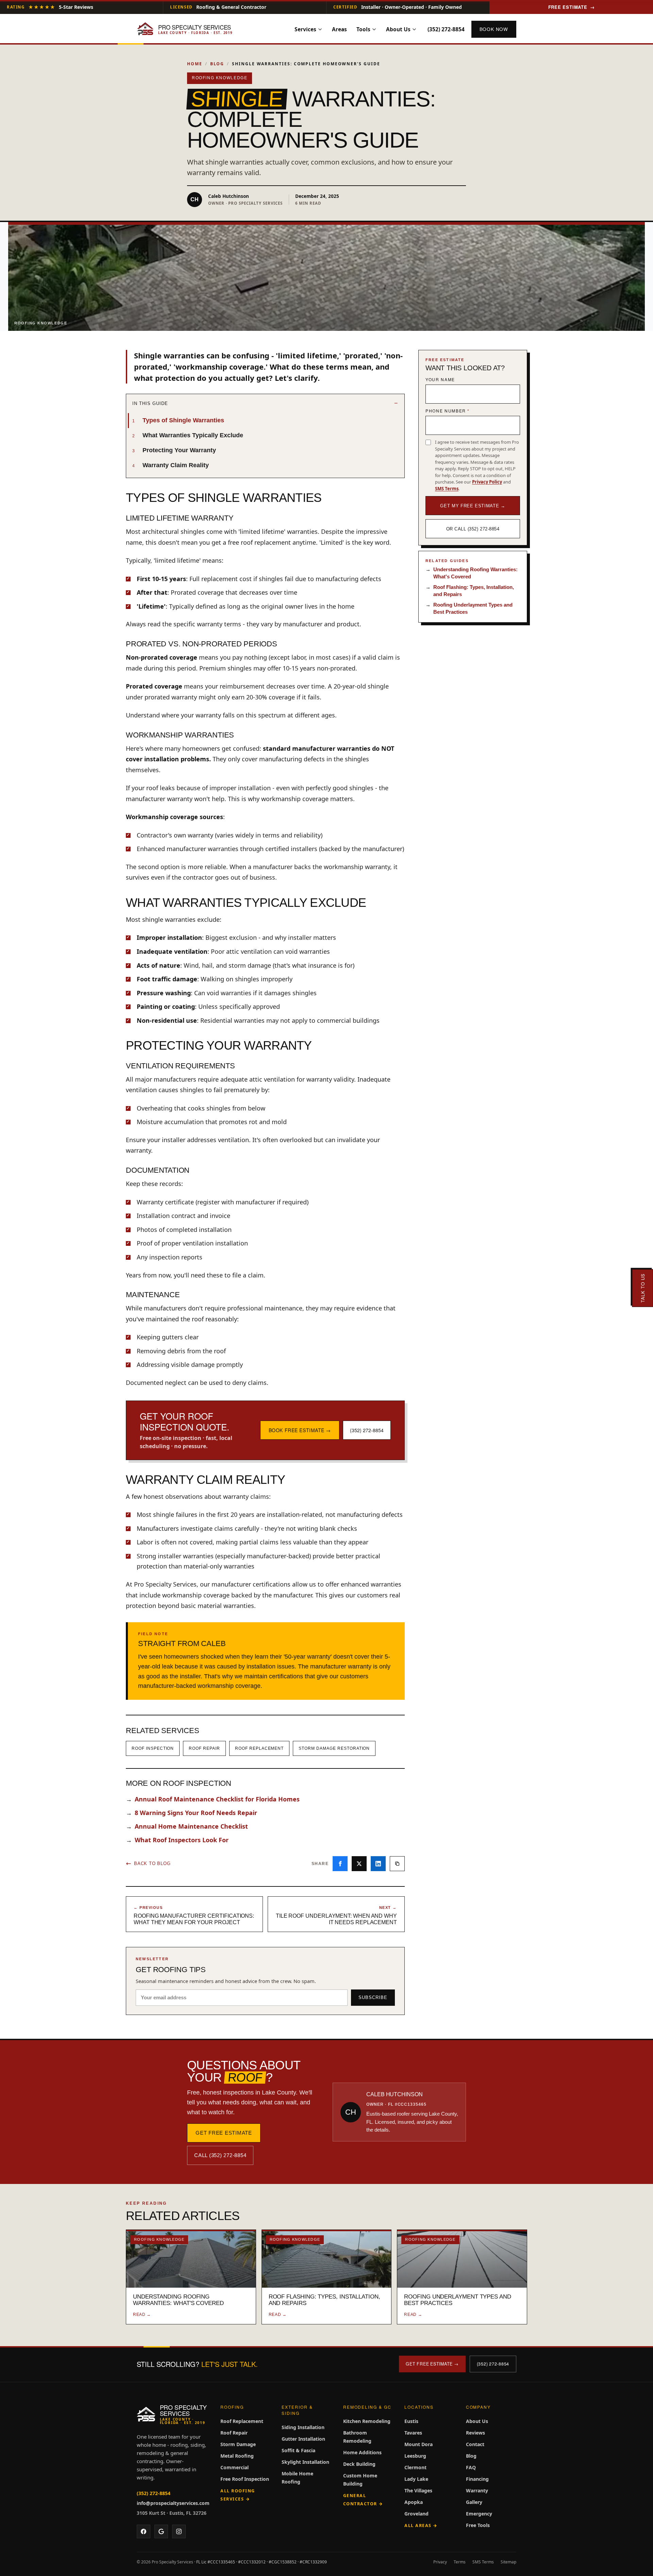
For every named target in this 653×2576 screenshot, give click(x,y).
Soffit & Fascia (298, 2450)
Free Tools (478, 2525)
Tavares (413, 2433)
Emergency (479, 2514)
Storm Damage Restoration (334, 1748)
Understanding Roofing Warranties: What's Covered (472, 573)
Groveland (416, 2514)
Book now (494, 29)
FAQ (471, 2467)
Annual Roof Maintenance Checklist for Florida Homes (213, 1799)
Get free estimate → (432, 2364)
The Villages (418, 2490)
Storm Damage (238, 2444)
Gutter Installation (303, 2439)
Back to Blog (152, 1863)
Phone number (448, 411)
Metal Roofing (237, 2456)
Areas (339, 29)
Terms (460, 2562)
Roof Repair (204, 1748)
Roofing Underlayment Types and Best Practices (469, 608)
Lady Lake (416, 2479)
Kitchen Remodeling (367, 2421)
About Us (398, 29)
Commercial (235, 2467)
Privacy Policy (487, 482)
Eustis (411, 2421)
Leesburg (415, 2456)
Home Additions (362, 2452)
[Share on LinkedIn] (378, 1864)
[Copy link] (397, 1864)
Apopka (414, 2502)
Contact (475, 2444)
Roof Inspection (153, 1748)
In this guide (150, 403)
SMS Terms (447, 489)
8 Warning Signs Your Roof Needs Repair (191, 1813)
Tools (363, 29)
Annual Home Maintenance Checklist (187, 1826)
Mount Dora (418, 2444)
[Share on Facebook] (340, 1864)
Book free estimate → (300, 1430)
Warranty (477, 2490)
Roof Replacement (259, 1748)
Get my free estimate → (473, 506)
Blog (217, 64)
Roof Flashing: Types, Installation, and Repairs (470, 591)
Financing (477, 2479)
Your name (440, 379)
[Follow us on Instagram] (179, 2531)
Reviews (475, 2433)
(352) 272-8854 (446, 29)
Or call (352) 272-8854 (473, 529)
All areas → (421, 2526)
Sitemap (508, 2562)
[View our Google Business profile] (161, 2531)
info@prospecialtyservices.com (173, 2503)
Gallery (474, 2502)
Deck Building (359, 2464)
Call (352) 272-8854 (220, 2155)
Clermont (415, 2467)
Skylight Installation (305, 2462)
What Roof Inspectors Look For (177, 1840)
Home (195, 64)
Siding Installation (303, 2427)
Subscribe (373, 1997)
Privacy (440, 2562)
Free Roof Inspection (245, 2479)
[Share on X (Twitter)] (359, 1864)
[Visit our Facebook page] (144, 2531)
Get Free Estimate (224, 2133)
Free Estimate (572, 7)
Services (305, 29)
